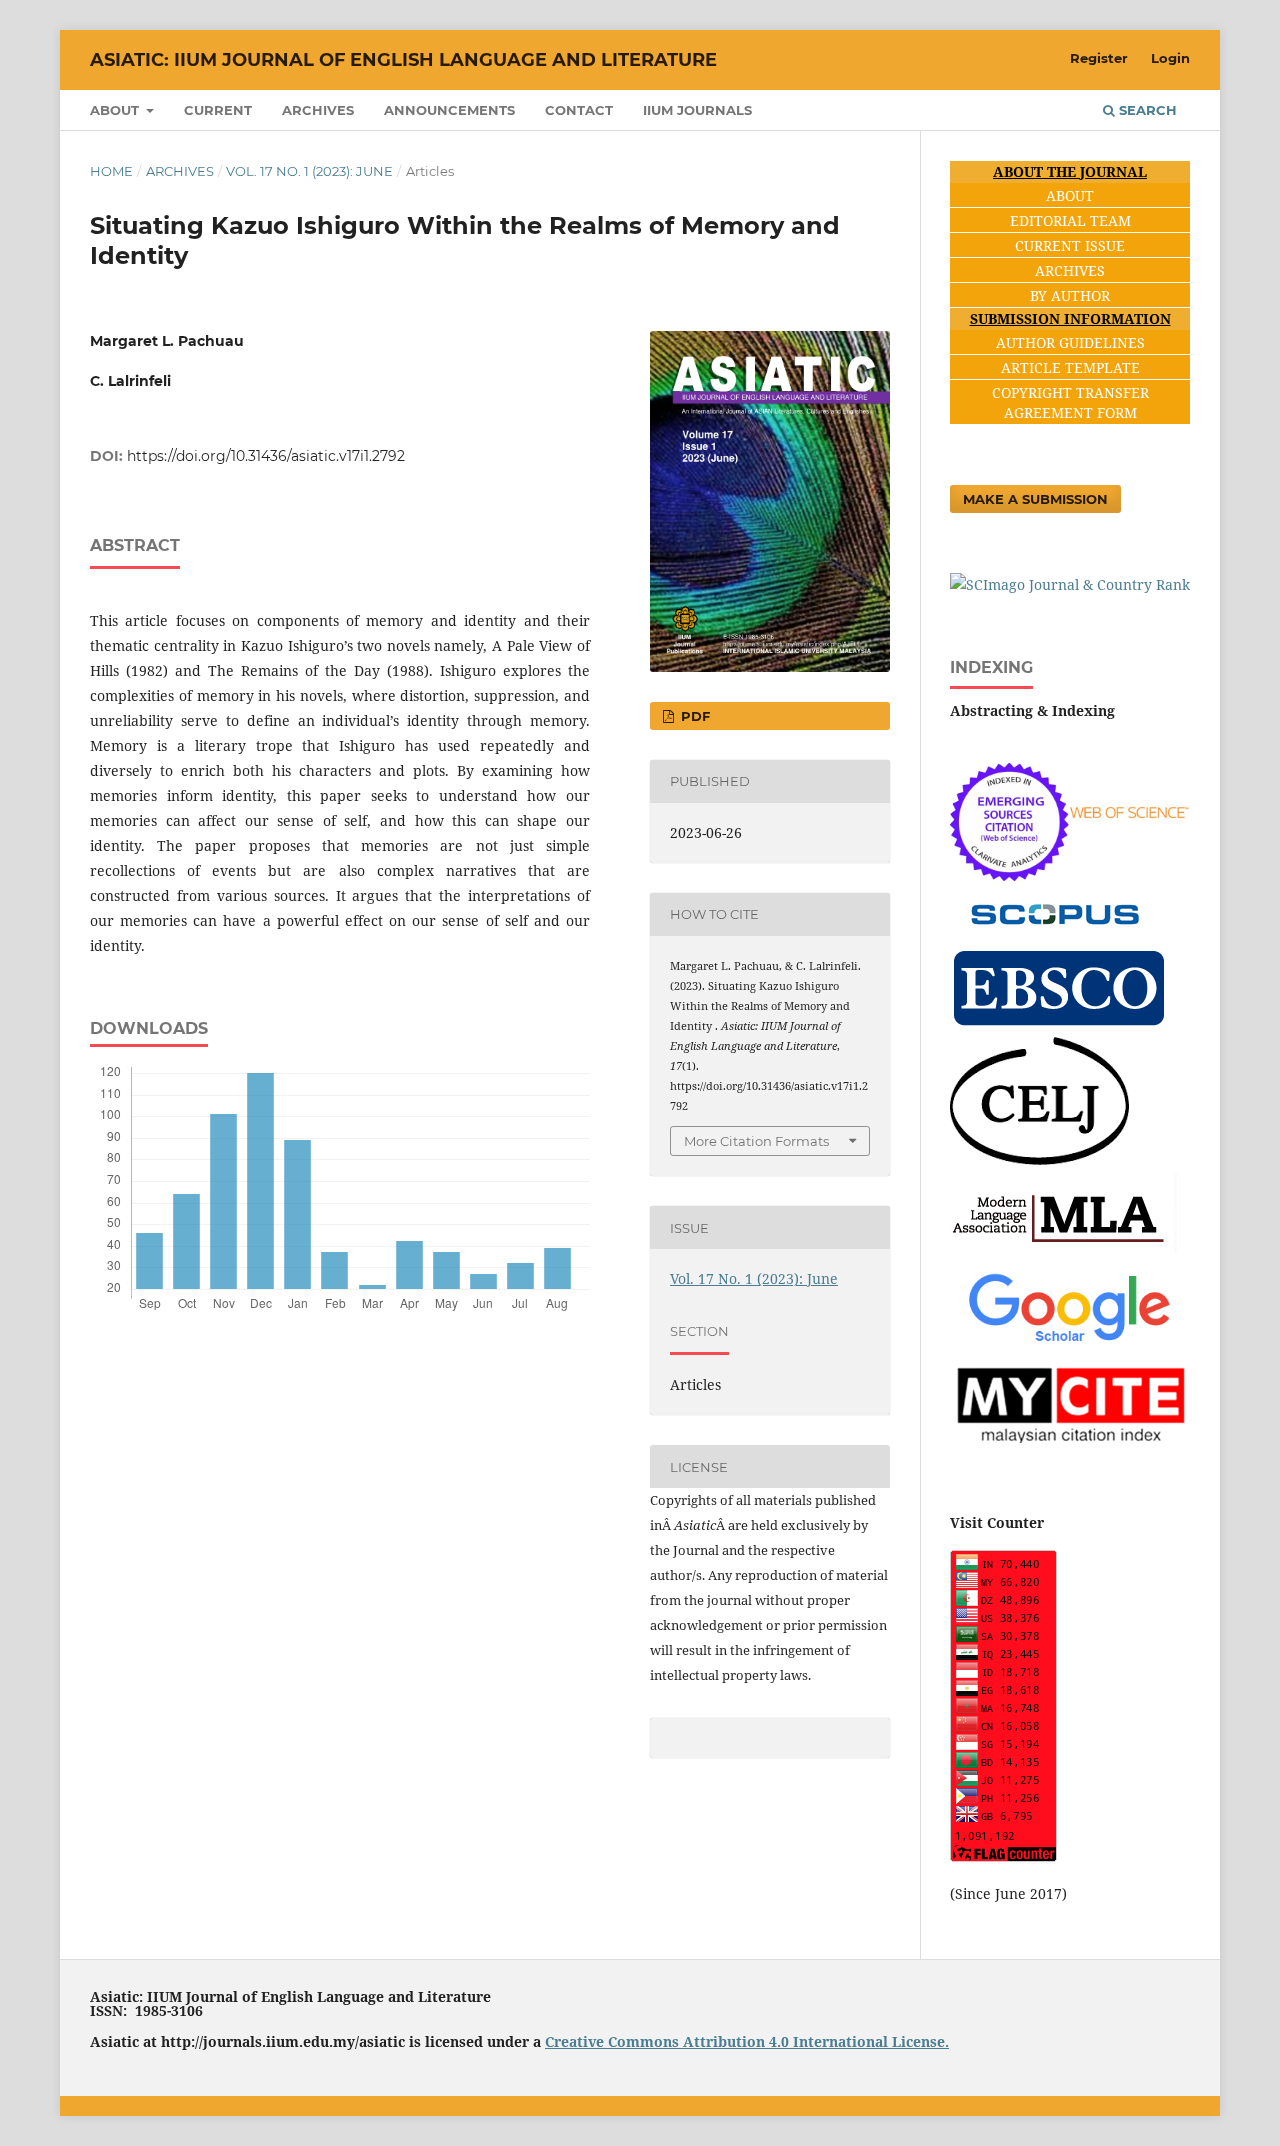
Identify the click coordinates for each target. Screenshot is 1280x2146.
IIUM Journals (697, 110)
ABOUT (1070, 195)
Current (218, 110)
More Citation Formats (756, 1141)
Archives (318, 110)
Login (1170, 58)
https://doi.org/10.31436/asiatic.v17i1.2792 (266, 456)
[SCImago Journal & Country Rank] (1070, 584)
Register (1099, 58)
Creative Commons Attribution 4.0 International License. (747, 2041)
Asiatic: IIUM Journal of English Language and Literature (403, 60)
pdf (693, 716)
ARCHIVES (1070, 270)
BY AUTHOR (1070, 295)
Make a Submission (1035, 499)
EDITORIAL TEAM (1070, 220)
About (116, 110)
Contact (579, 110)
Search (1146, 110)
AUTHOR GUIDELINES (1070, 342)
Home (111, 171)
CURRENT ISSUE (1070, 245)
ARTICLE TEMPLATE (1070, 367)
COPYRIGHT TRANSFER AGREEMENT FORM (1070, 402)
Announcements (449, 110)
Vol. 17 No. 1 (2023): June (309, 171)
